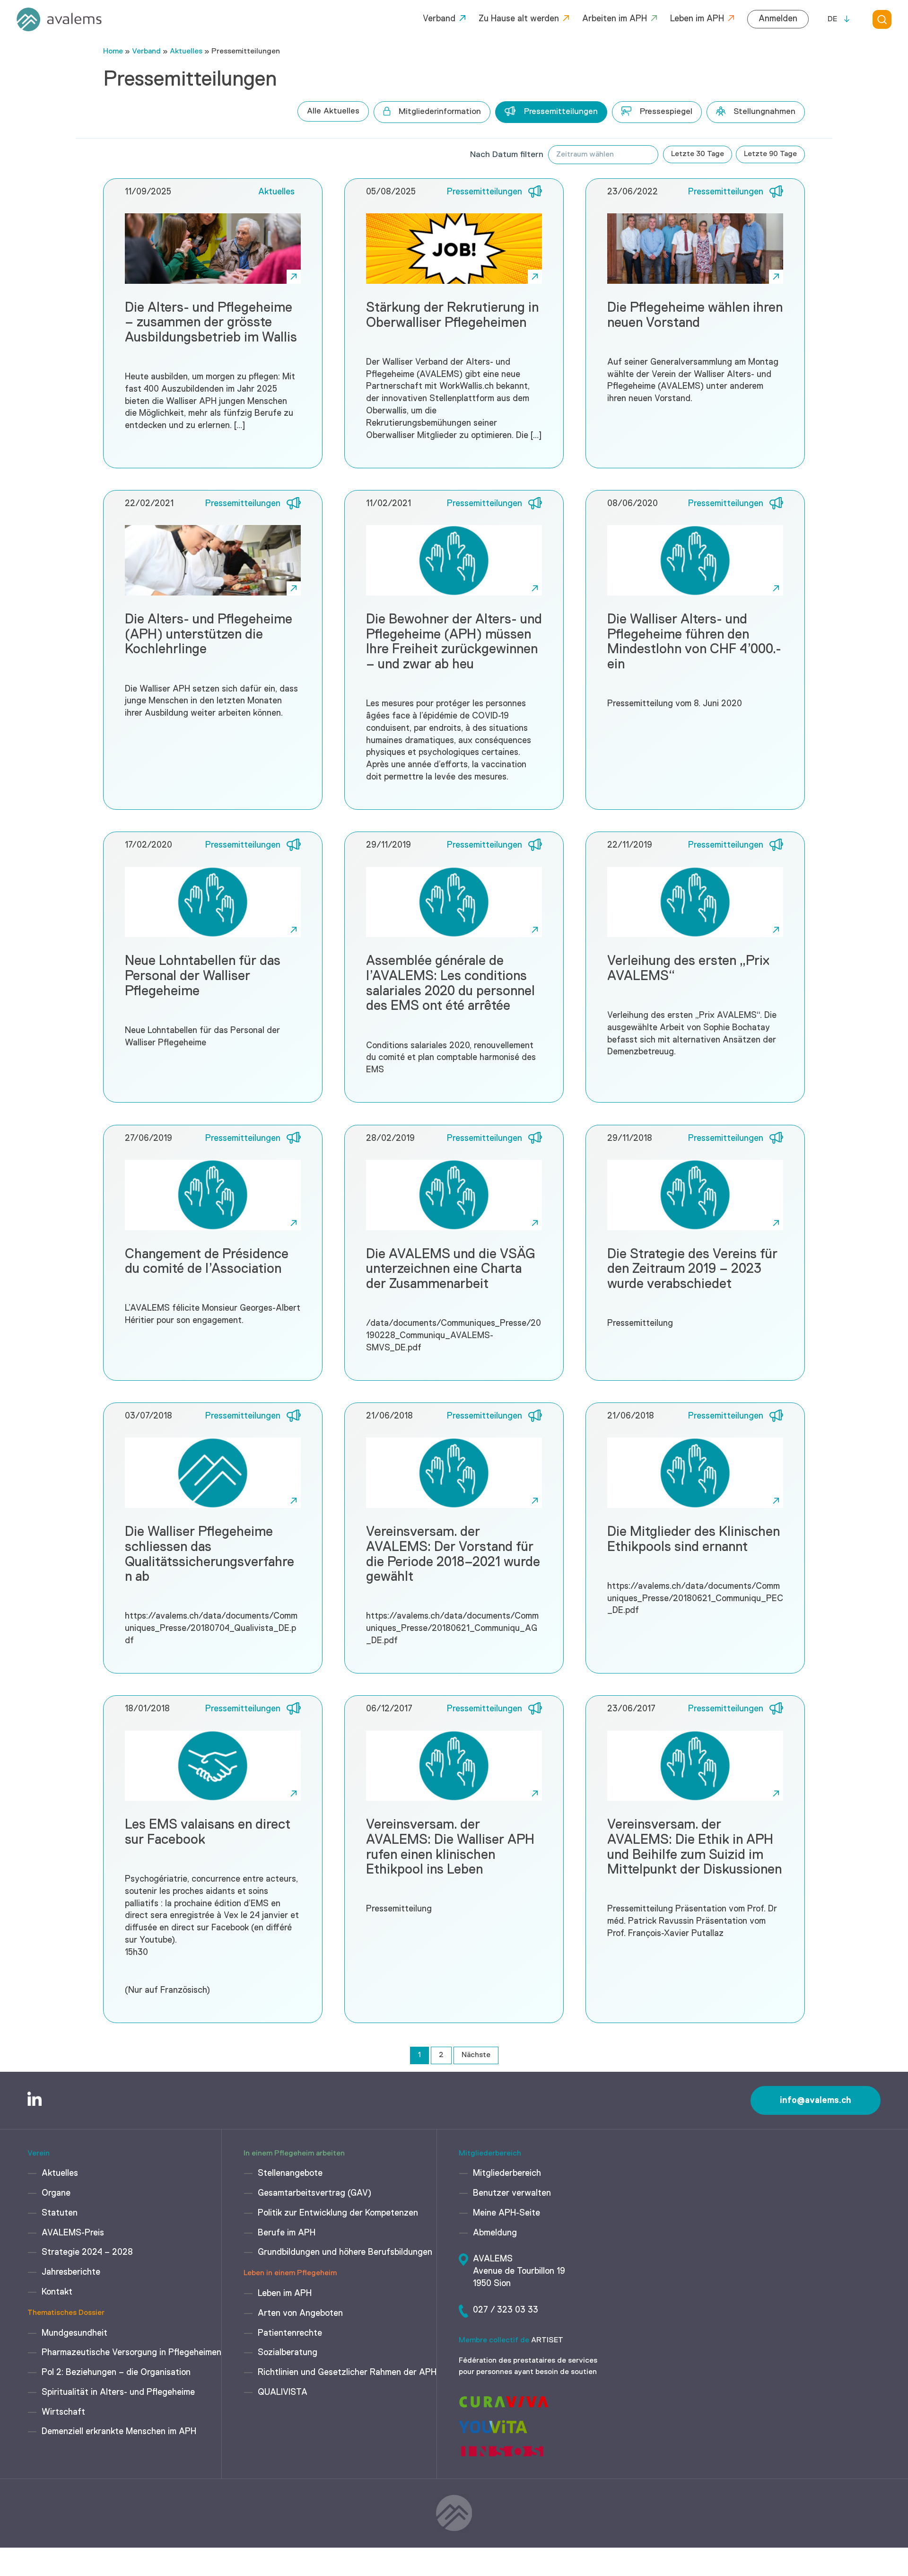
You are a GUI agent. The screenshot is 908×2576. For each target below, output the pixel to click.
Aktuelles (186, 52)
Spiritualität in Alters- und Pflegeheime (118, 2392)
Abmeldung (495, 2233)
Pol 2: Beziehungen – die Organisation (116, 2373)
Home (113, 52)
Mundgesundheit (74, 2333)
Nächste (476, 2055)
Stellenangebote (290, 2173)
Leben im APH (697, 19)
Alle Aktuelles (333, 111)
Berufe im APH (287, 2233)
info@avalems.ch (816, 2100)
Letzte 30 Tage (698, 154)
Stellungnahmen (764, 112)
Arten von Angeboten (300, 2313)
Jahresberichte (71, 2272)
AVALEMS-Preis (73, 2233)
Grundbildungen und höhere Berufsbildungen (345, 2252)
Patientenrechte (290, 2333)
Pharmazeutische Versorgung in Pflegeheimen (131, 2353)
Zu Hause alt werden (519, 19)
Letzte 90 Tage (770, 154)
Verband (439, 19)
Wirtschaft (63, 2412)
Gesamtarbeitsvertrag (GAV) (314, 2193)
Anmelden (778, 19)
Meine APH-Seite (506, 2213)
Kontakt (57, 2292)
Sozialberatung (288, 2353)
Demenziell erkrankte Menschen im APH (119, 2432)
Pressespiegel (666, 112)
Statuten (60, 2213)
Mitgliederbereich (507, 2173)
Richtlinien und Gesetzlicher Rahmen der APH (347, 2373)
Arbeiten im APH (615, 19)
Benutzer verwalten (512, 2193)
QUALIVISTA (283, 2392)
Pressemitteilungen (561, 112)
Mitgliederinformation (440, 112)
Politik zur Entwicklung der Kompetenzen (338, 2213)
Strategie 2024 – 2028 (87, 2252)
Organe (56, 2193)
